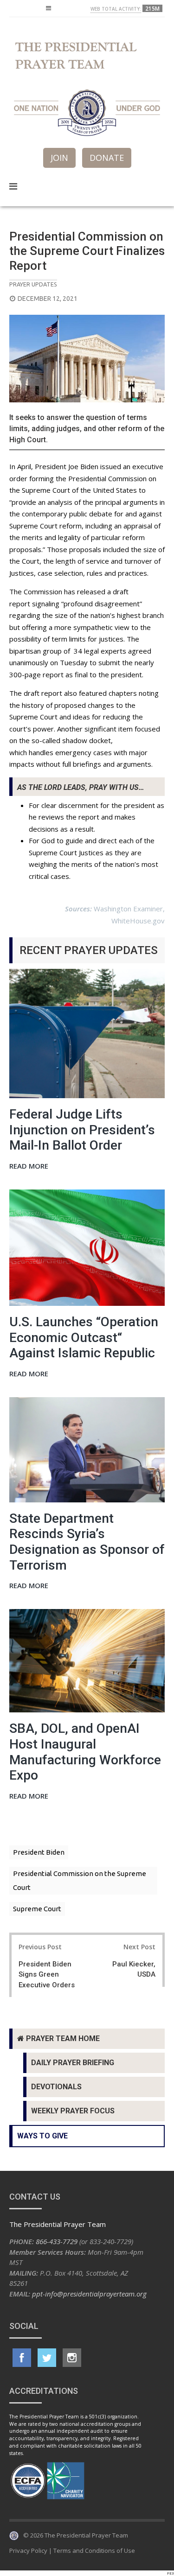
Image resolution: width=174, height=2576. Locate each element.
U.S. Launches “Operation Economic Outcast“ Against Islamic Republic (84, 1337)
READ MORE (29, 1167)
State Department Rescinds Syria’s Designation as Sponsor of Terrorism (87, 1542)
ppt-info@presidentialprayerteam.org (89, 2294)
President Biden (39, 1852)
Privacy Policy (28, 2551)
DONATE (107, 158)
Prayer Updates (33, 284)
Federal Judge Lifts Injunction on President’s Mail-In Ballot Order (82, 1130)
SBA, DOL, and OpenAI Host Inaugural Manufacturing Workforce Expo (85, 1752)
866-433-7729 (57, 2241)
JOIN (59, 158)
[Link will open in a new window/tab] (22, 2358)
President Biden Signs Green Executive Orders (47, 1975)
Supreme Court (37, 1909)
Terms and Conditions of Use (94, 2551)
